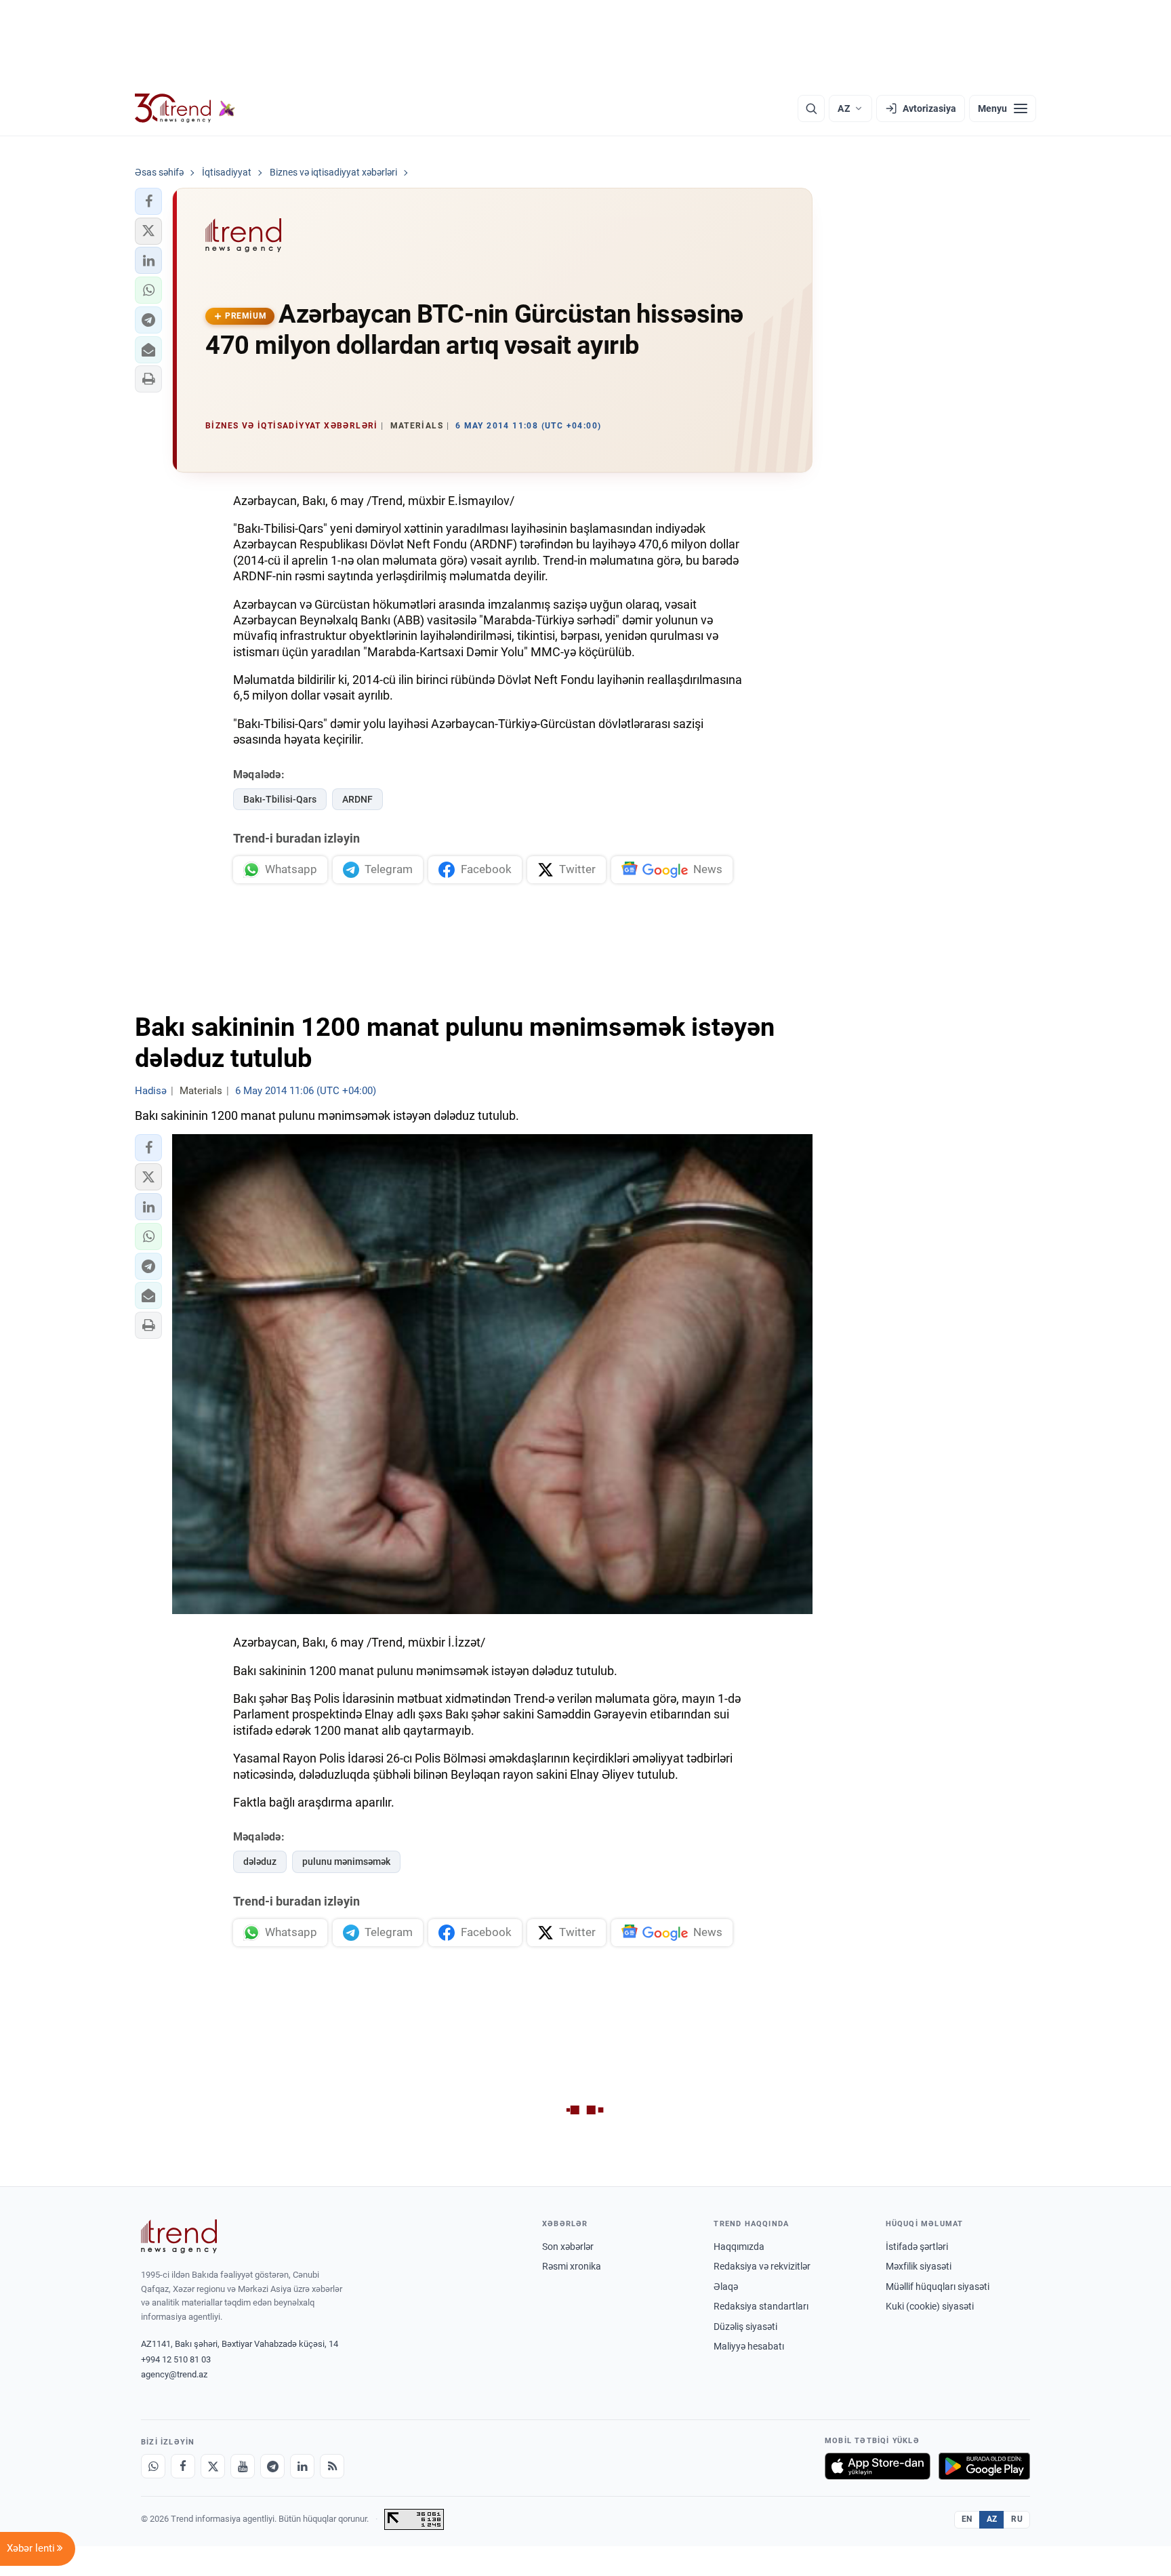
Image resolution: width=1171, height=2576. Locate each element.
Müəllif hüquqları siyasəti (938, 2287)
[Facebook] (183, 2466)
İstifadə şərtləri (917, 2247)
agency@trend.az (174, 2374)
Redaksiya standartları (761, 2306)
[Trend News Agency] (179, 2236)
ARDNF (357, 799)
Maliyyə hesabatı (749, 2346)
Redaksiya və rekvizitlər (762, 2266)
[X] (213, 2466)
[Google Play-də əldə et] (984, 2466)
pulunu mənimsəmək (346, 1861)
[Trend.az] (185, 108)
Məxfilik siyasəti (919, 2266)
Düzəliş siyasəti (745, 2327)
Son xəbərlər (568, 2247)
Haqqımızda (739, 2247)
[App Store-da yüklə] (878, 2466)
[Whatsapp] (153, 2466)
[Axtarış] (811, 108)
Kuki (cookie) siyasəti (930, 2306)
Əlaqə (726, 2287)
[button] (148, 201)
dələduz (260, 1861)
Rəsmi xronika (572, 2266)
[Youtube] (243, 2466)
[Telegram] (272, 2466)
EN (967, 2519)
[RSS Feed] (332, 2466)
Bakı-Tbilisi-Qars (280, 799)
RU (1017, 2519)
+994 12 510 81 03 (176, 2359)
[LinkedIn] (302, 2466)
